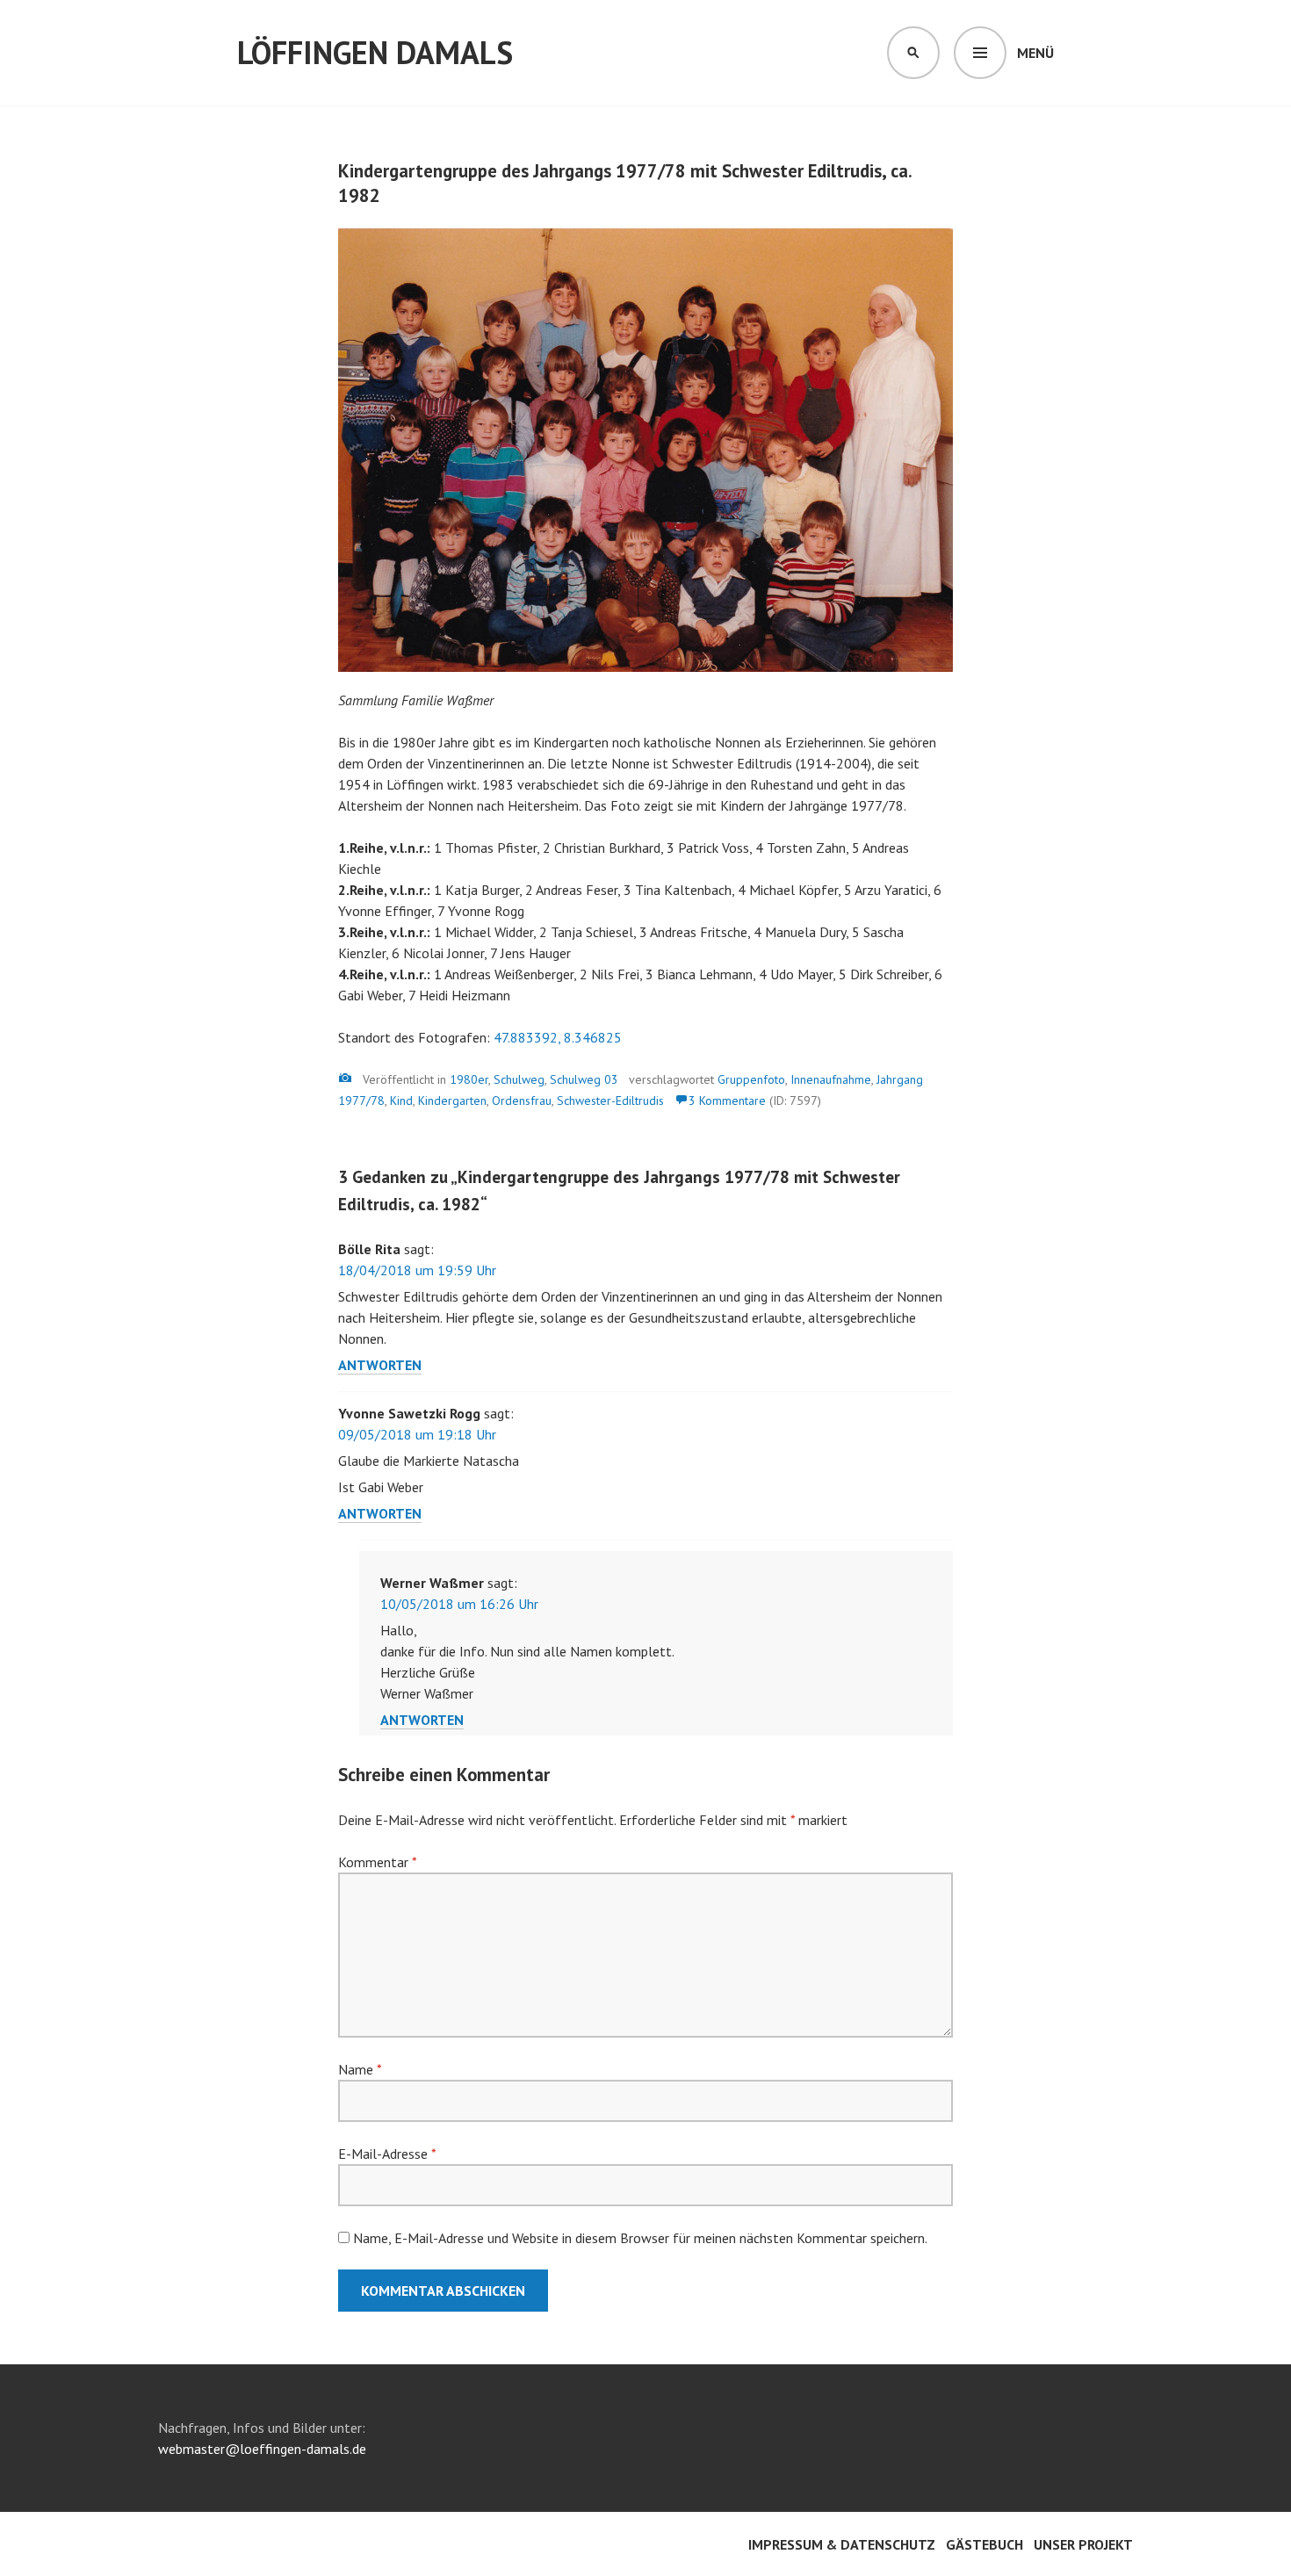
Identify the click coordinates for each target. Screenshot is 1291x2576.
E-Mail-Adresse (387, 2154)
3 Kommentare (727, 1100)
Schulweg (519, 1079)
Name (360, 2069)
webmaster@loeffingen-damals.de (262, 2449)
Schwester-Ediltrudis (610, 1100)
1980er (469, 1079)
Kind (401, 1100)
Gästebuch (984, 2544)
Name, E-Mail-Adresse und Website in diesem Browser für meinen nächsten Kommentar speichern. (640, 2238)
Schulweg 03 (584, 1079)
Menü (1035, 53)
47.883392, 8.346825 (558, 1037)
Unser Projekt (1083, 2544)
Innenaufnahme (831, 1079)
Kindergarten (452, 1100)
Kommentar (377, 1862)
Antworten (380, 1365)
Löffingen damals (375, 52)
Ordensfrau (522, 1100)
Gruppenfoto (751, 1079)
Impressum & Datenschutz (842, 2544)
